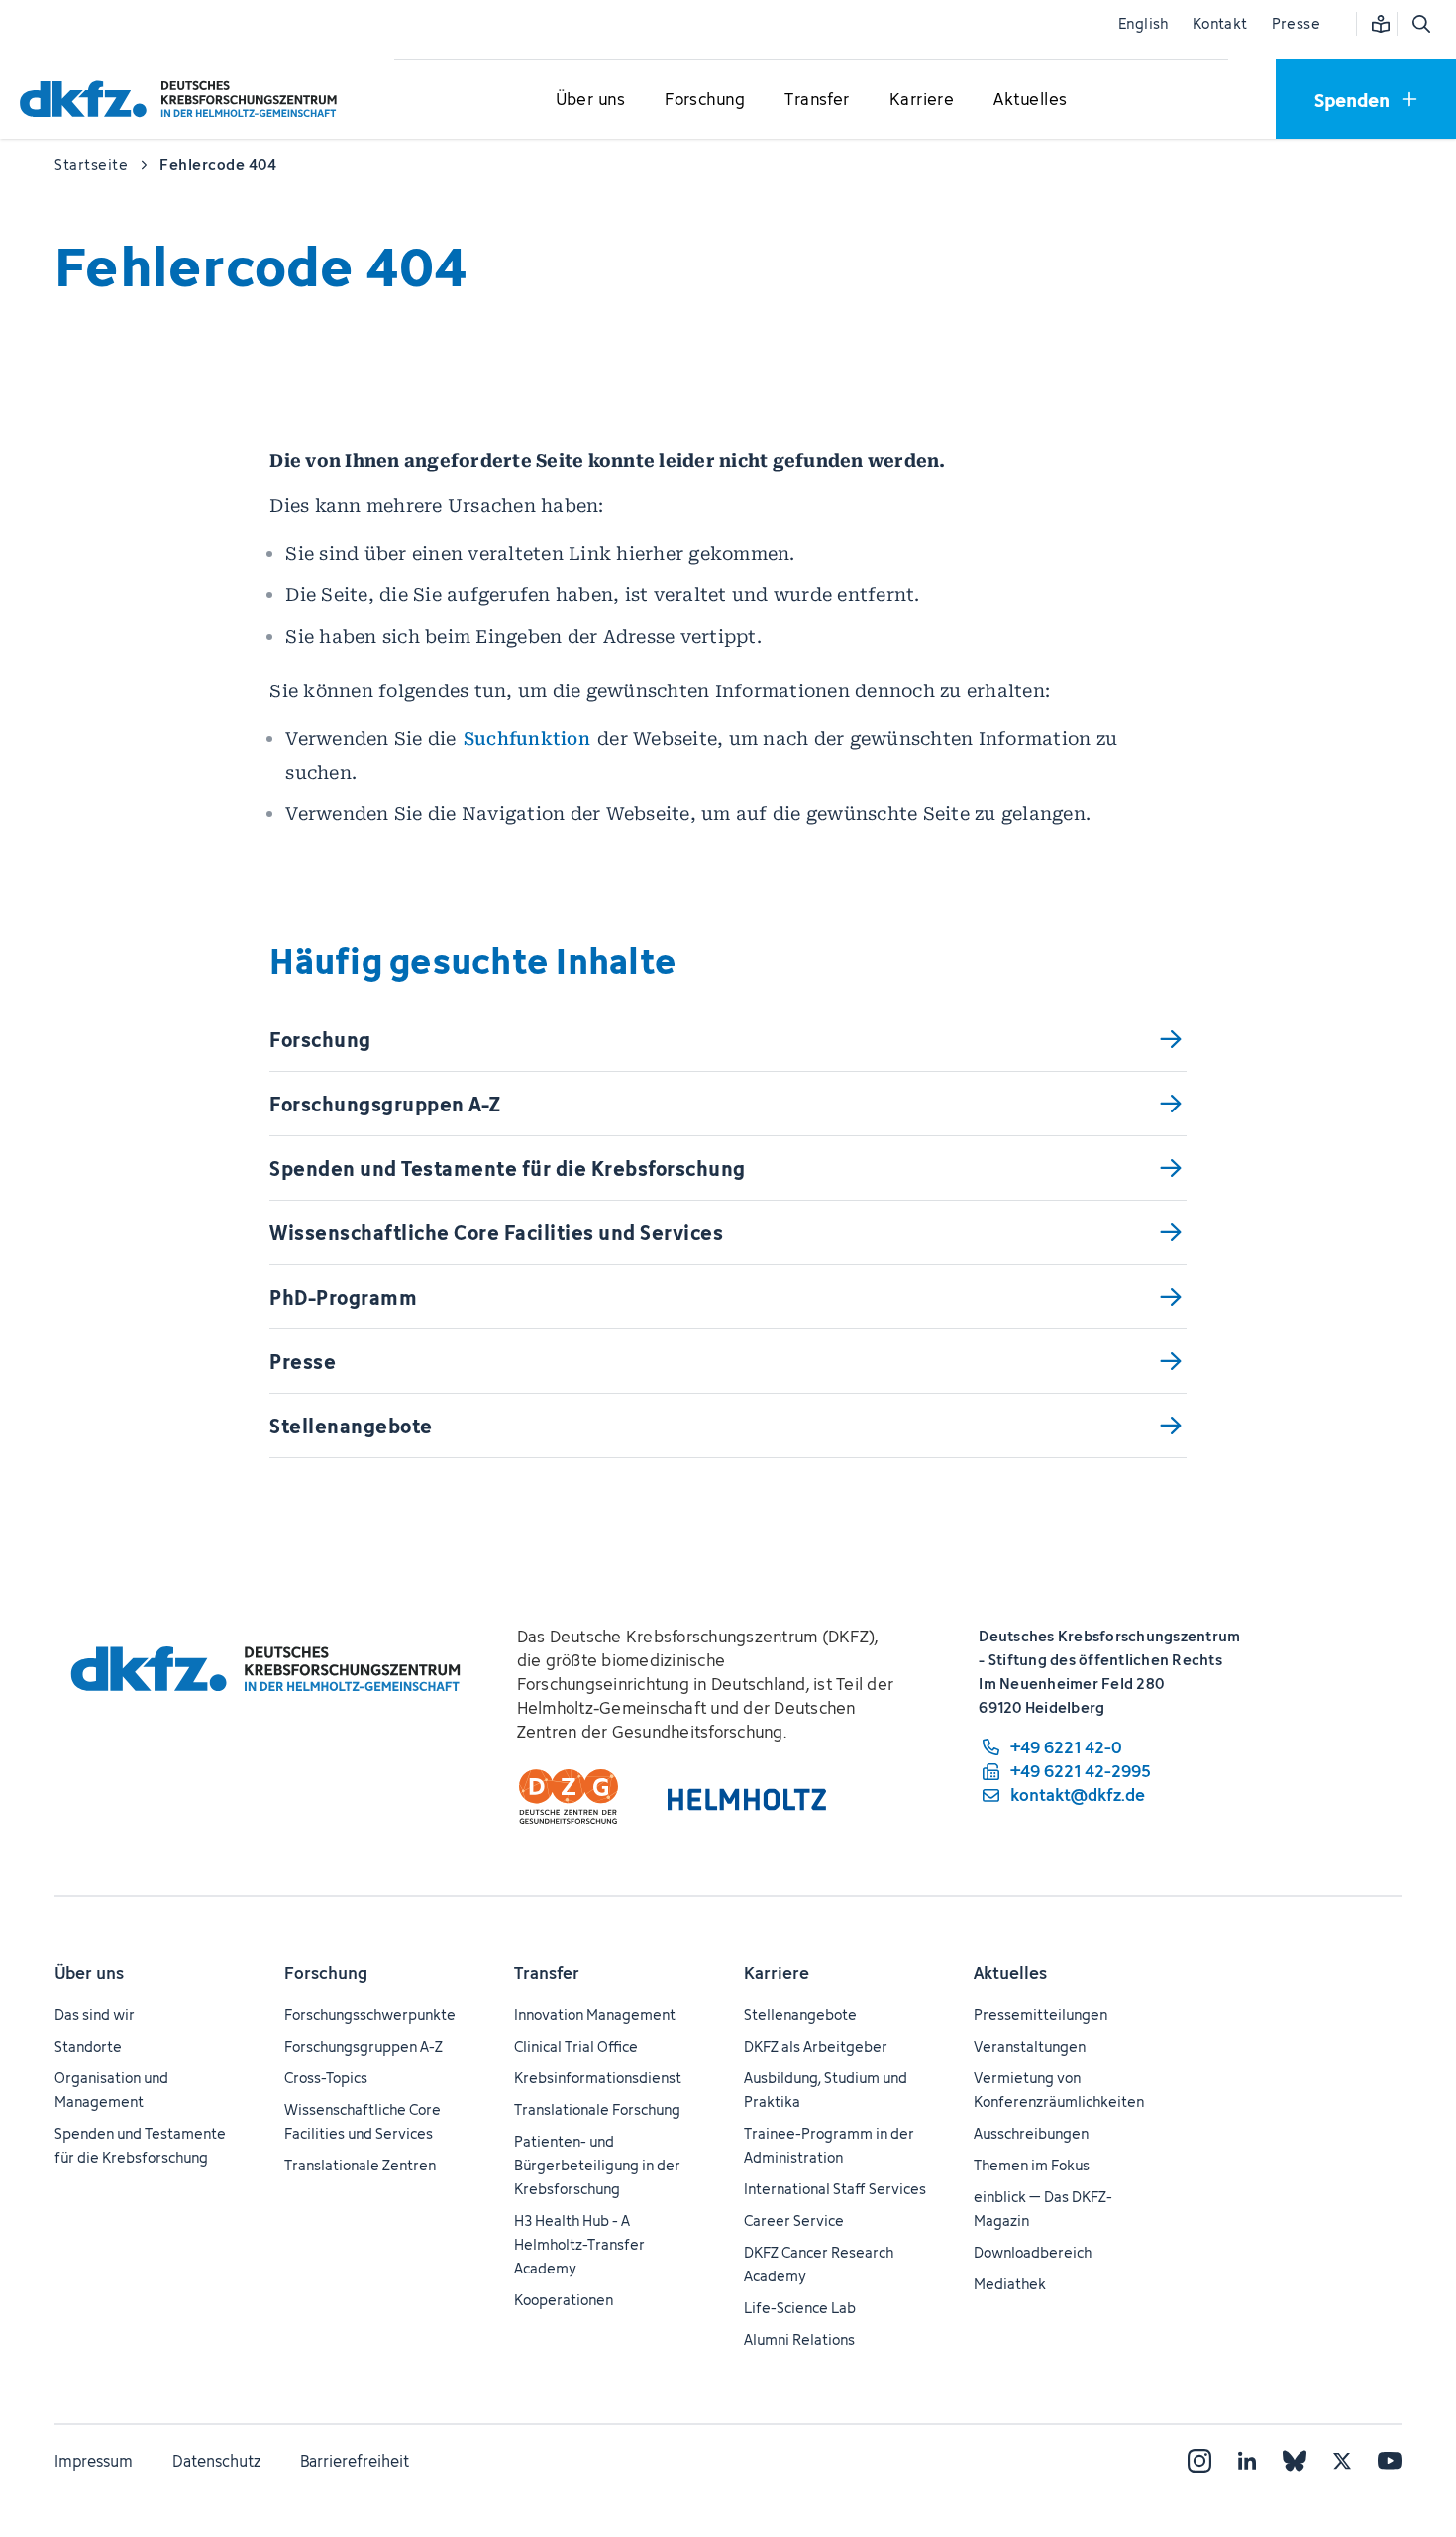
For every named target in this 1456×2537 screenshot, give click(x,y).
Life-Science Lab (800, 2308)
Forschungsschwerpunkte (370, 2014)
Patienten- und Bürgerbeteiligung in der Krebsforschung (597, 2165)
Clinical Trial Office (576, 2046)
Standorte (88, 2046)
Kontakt (1220, 23)
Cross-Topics (326, 2078)
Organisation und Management (111, 2090)
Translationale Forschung (597, 2110)
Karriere (777, 1973)
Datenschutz (216, 2461)
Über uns (89, 1973)
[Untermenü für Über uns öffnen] (590, 100)
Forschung (326, 1973)
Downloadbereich (1033, 2252)
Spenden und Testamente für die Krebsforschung (140, 2145)
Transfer (547, 1973)
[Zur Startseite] (183, 99)
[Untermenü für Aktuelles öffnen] (1030, 100)
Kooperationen (564, 2300)
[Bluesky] (1295, 2461)
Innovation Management (595, 2014)
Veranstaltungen (1030, 2046)
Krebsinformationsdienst (598, 2078)
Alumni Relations (799, 2339)
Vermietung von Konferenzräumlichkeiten (1059, 2090)
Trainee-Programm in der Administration (829, 2145)
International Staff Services (835, 2189)
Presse (1296, 23)
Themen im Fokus (1032, 2165)
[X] (1342, 2461)
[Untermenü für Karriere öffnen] (922, 100)
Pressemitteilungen (1040, 2014)
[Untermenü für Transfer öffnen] (817, 100)
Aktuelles (1010, 1973)
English (1144, 23)
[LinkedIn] (1247, 2461)
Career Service (794, 2220)
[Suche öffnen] (1420, 24)
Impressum (94, 2461)
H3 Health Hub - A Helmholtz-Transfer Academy (579, 2244)
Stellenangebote (800, 2014)
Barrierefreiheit (355, 2461)
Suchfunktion (527, 739)
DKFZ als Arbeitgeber (816, 2046)
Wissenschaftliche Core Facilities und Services (363, 2121)
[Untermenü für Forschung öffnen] (705, 100)
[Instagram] (1199, 2461)
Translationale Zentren (360, 2165)
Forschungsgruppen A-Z (364, 2046)
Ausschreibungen (1031, 2133)
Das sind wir (95, 2014)
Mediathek (1010, 2284)
